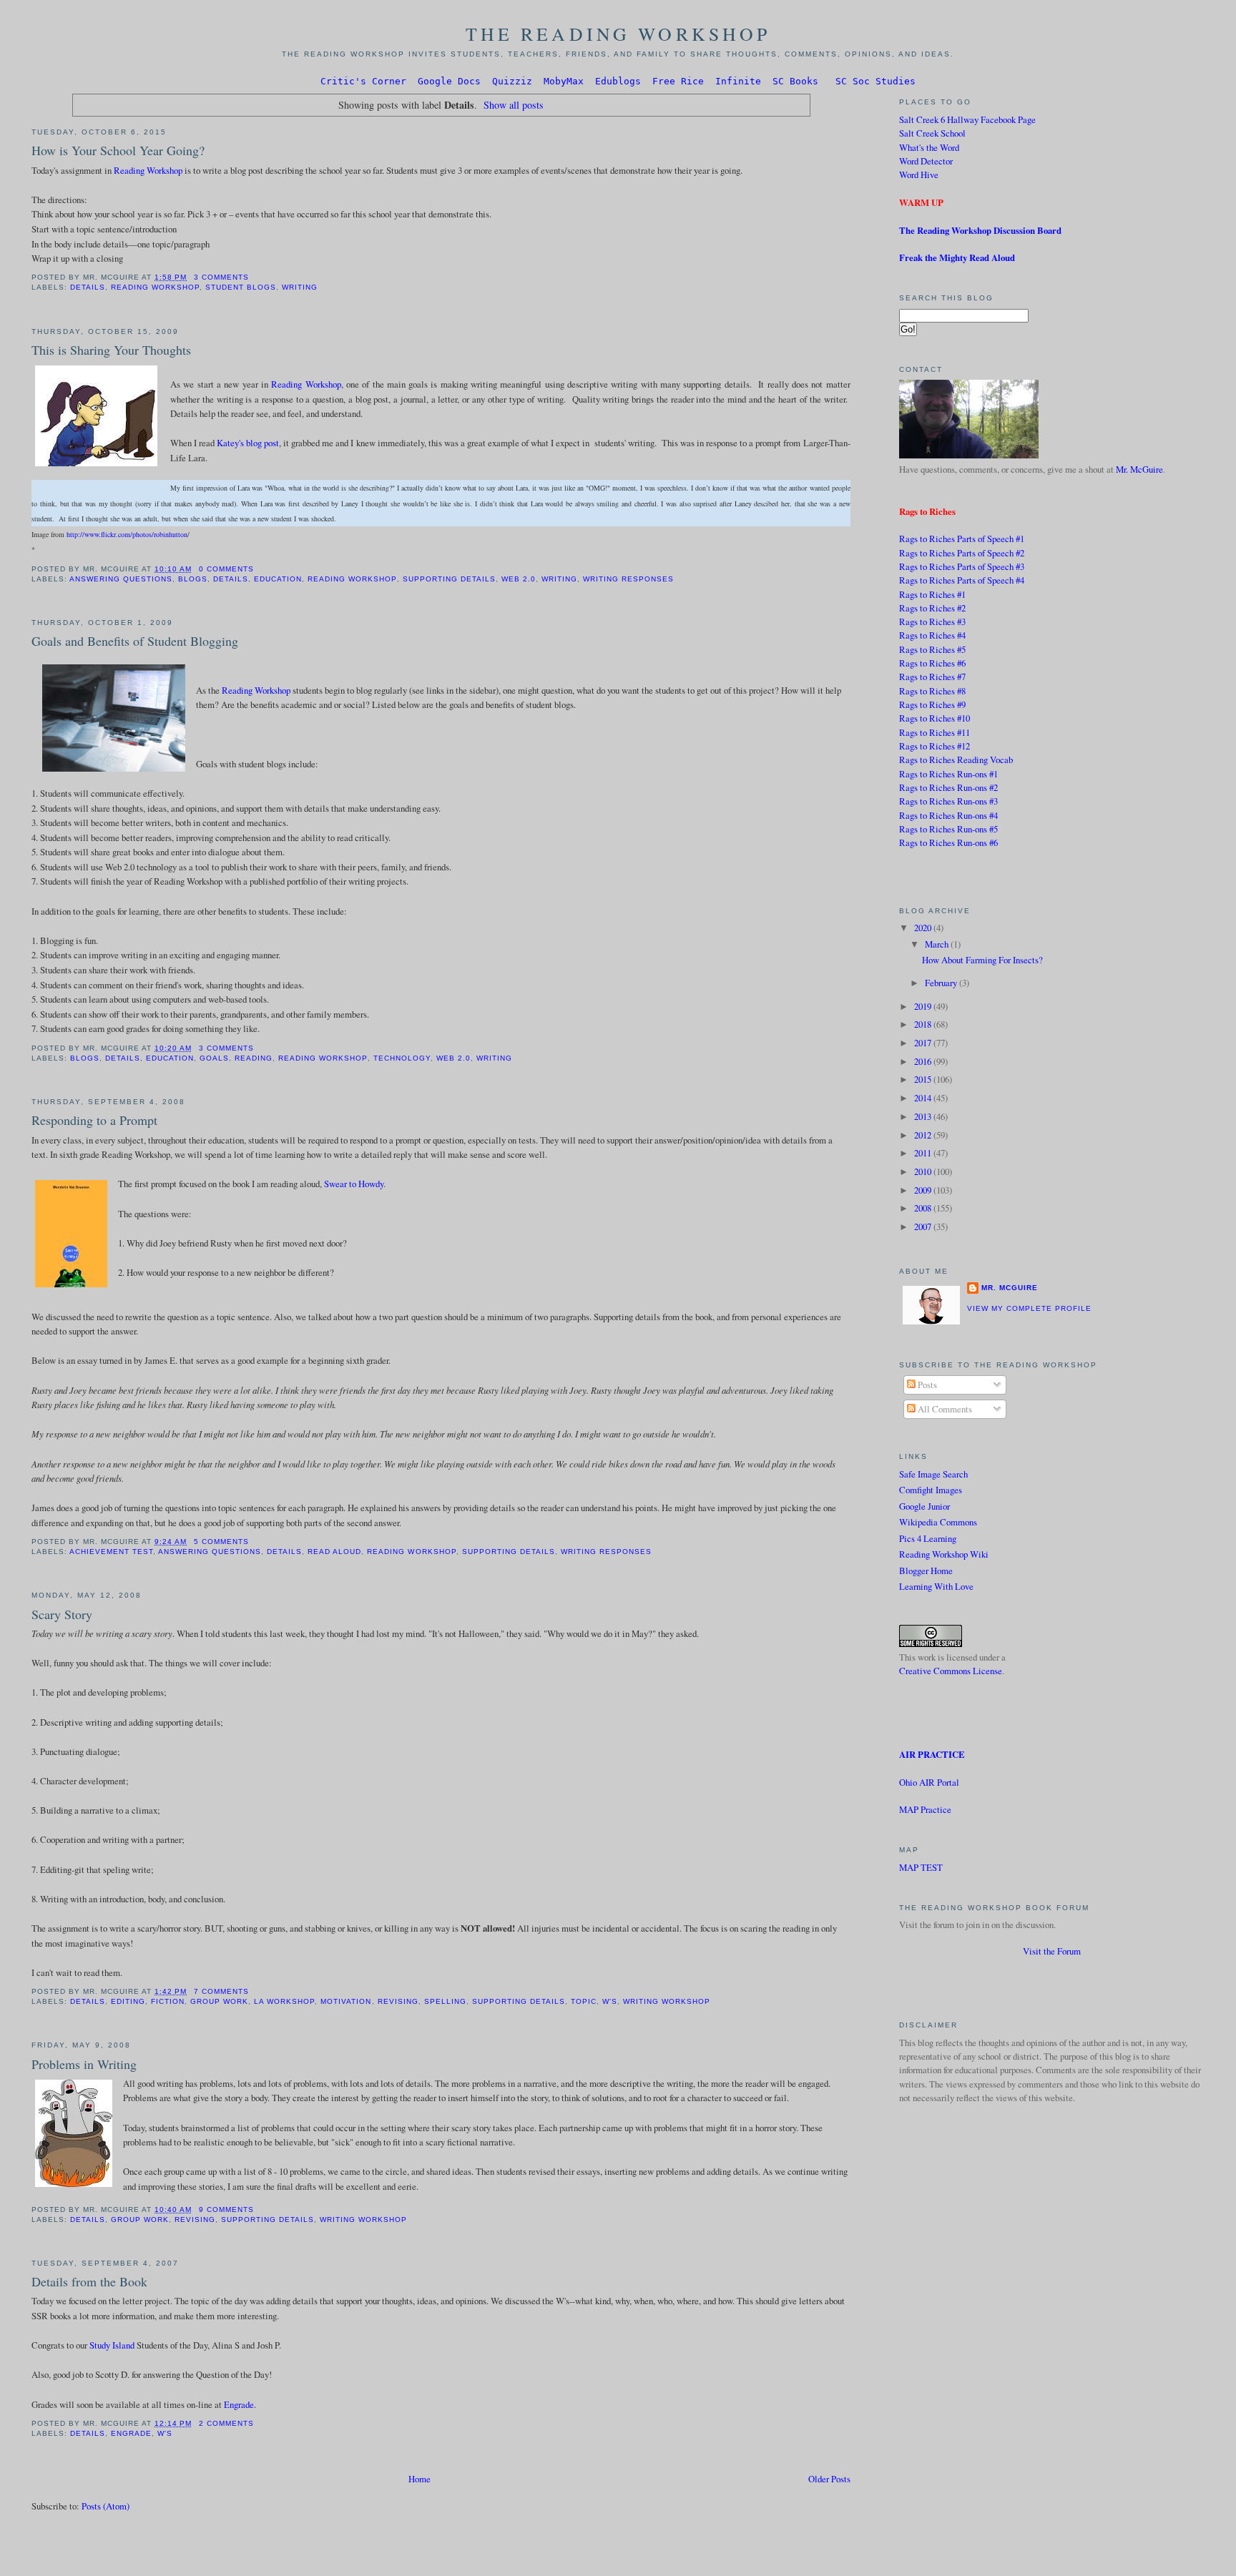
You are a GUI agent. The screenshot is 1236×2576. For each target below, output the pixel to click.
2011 (924, 1153)
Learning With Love (936, 1586)
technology (402, 1058)
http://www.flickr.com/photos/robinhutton (127, 534)
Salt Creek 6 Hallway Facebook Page (967, 119)
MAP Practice (925, 1809)
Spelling (445, 2001)
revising (398, 2001)
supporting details (449, 579)
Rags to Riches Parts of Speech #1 (962, 539)
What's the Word (929, 147)
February (942, 983)
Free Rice (678, 81)
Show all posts (514, 105)
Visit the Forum (1052, 1951)
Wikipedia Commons (938, 1522)
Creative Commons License (951, 1671)
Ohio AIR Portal (929, 1782)
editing (128, 2001)
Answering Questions (121, 579)
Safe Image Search (933, 1474)
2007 (924, 1226)
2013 (924, 1116)
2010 (924, 1171)
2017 (924, 1043)
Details (88, 287)
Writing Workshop (667, 2001)
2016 (924, 1061)
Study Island (112, 2345)
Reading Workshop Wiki (944, 1554)
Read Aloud (334, 1552)
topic (584, 2001)
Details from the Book (89, 2281)
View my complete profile (1029, 1308)
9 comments (226, 2209)
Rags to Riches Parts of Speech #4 (962, 580)
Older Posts (829, 2479)
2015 (924, 1079)
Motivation (346, 2001)
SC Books (795, 81)
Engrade (239, 2404)
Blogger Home (926, 1570)
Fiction (168, 2001)
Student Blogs (241, 287)
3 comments (221, 277)
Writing (300, 287)
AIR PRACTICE (932, 1754)
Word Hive (919, 174)
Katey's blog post (248, 443)
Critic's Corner (363, 81)
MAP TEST (921, 1867)
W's (610, 2001)
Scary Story (62, 1614)
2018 (924, 1024)
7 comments (221, 1991)
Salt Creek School (932, 133)
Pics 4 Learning (928, 1538)
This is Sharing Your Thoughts (111, 350)
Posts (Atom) (106, 2506)
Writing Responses (628, 579)
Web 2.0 (519, 579)
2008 (924, 1208)
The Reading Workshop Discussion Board (980, 230)
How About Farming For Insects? (982, 960)
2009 (924, 1190)
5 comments (221, 1542)
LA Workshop (284, 2001)
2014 (924, 1098)
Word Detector (926, 161)
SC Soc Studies (875, 81)
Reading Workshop (148, 170)
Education (278, 579)
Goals (214, 1058)
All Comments (944, 1409)
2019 (924, 1006)
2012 (924, 1135)
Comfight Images (931, 1490)
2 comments (226, 2423)
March (938, 944)
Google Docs (449, 81)
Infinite (738, 81)
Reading (254, 1058)
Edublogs (618, 81)
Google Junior (924, 1506)
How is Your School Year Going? (118, 150)
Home (420, 2479)
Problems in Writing (84, 2064)
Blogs (193, 579)
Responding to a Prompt (94, 1120)
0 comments (226, 569)
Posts (926, 1385)
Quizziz (512, 81)
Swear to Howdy (354, 1184)
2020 (924, 928)
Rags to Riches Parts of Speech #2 (962, 553)
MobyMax (564, 81)
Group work (219, 2001)
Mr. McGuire (1139, 469)
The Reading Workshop (618, 34)
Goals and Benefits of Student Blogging (135, 641)
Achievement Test (111, 1552)
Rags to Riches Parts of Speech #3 (962, 566)
